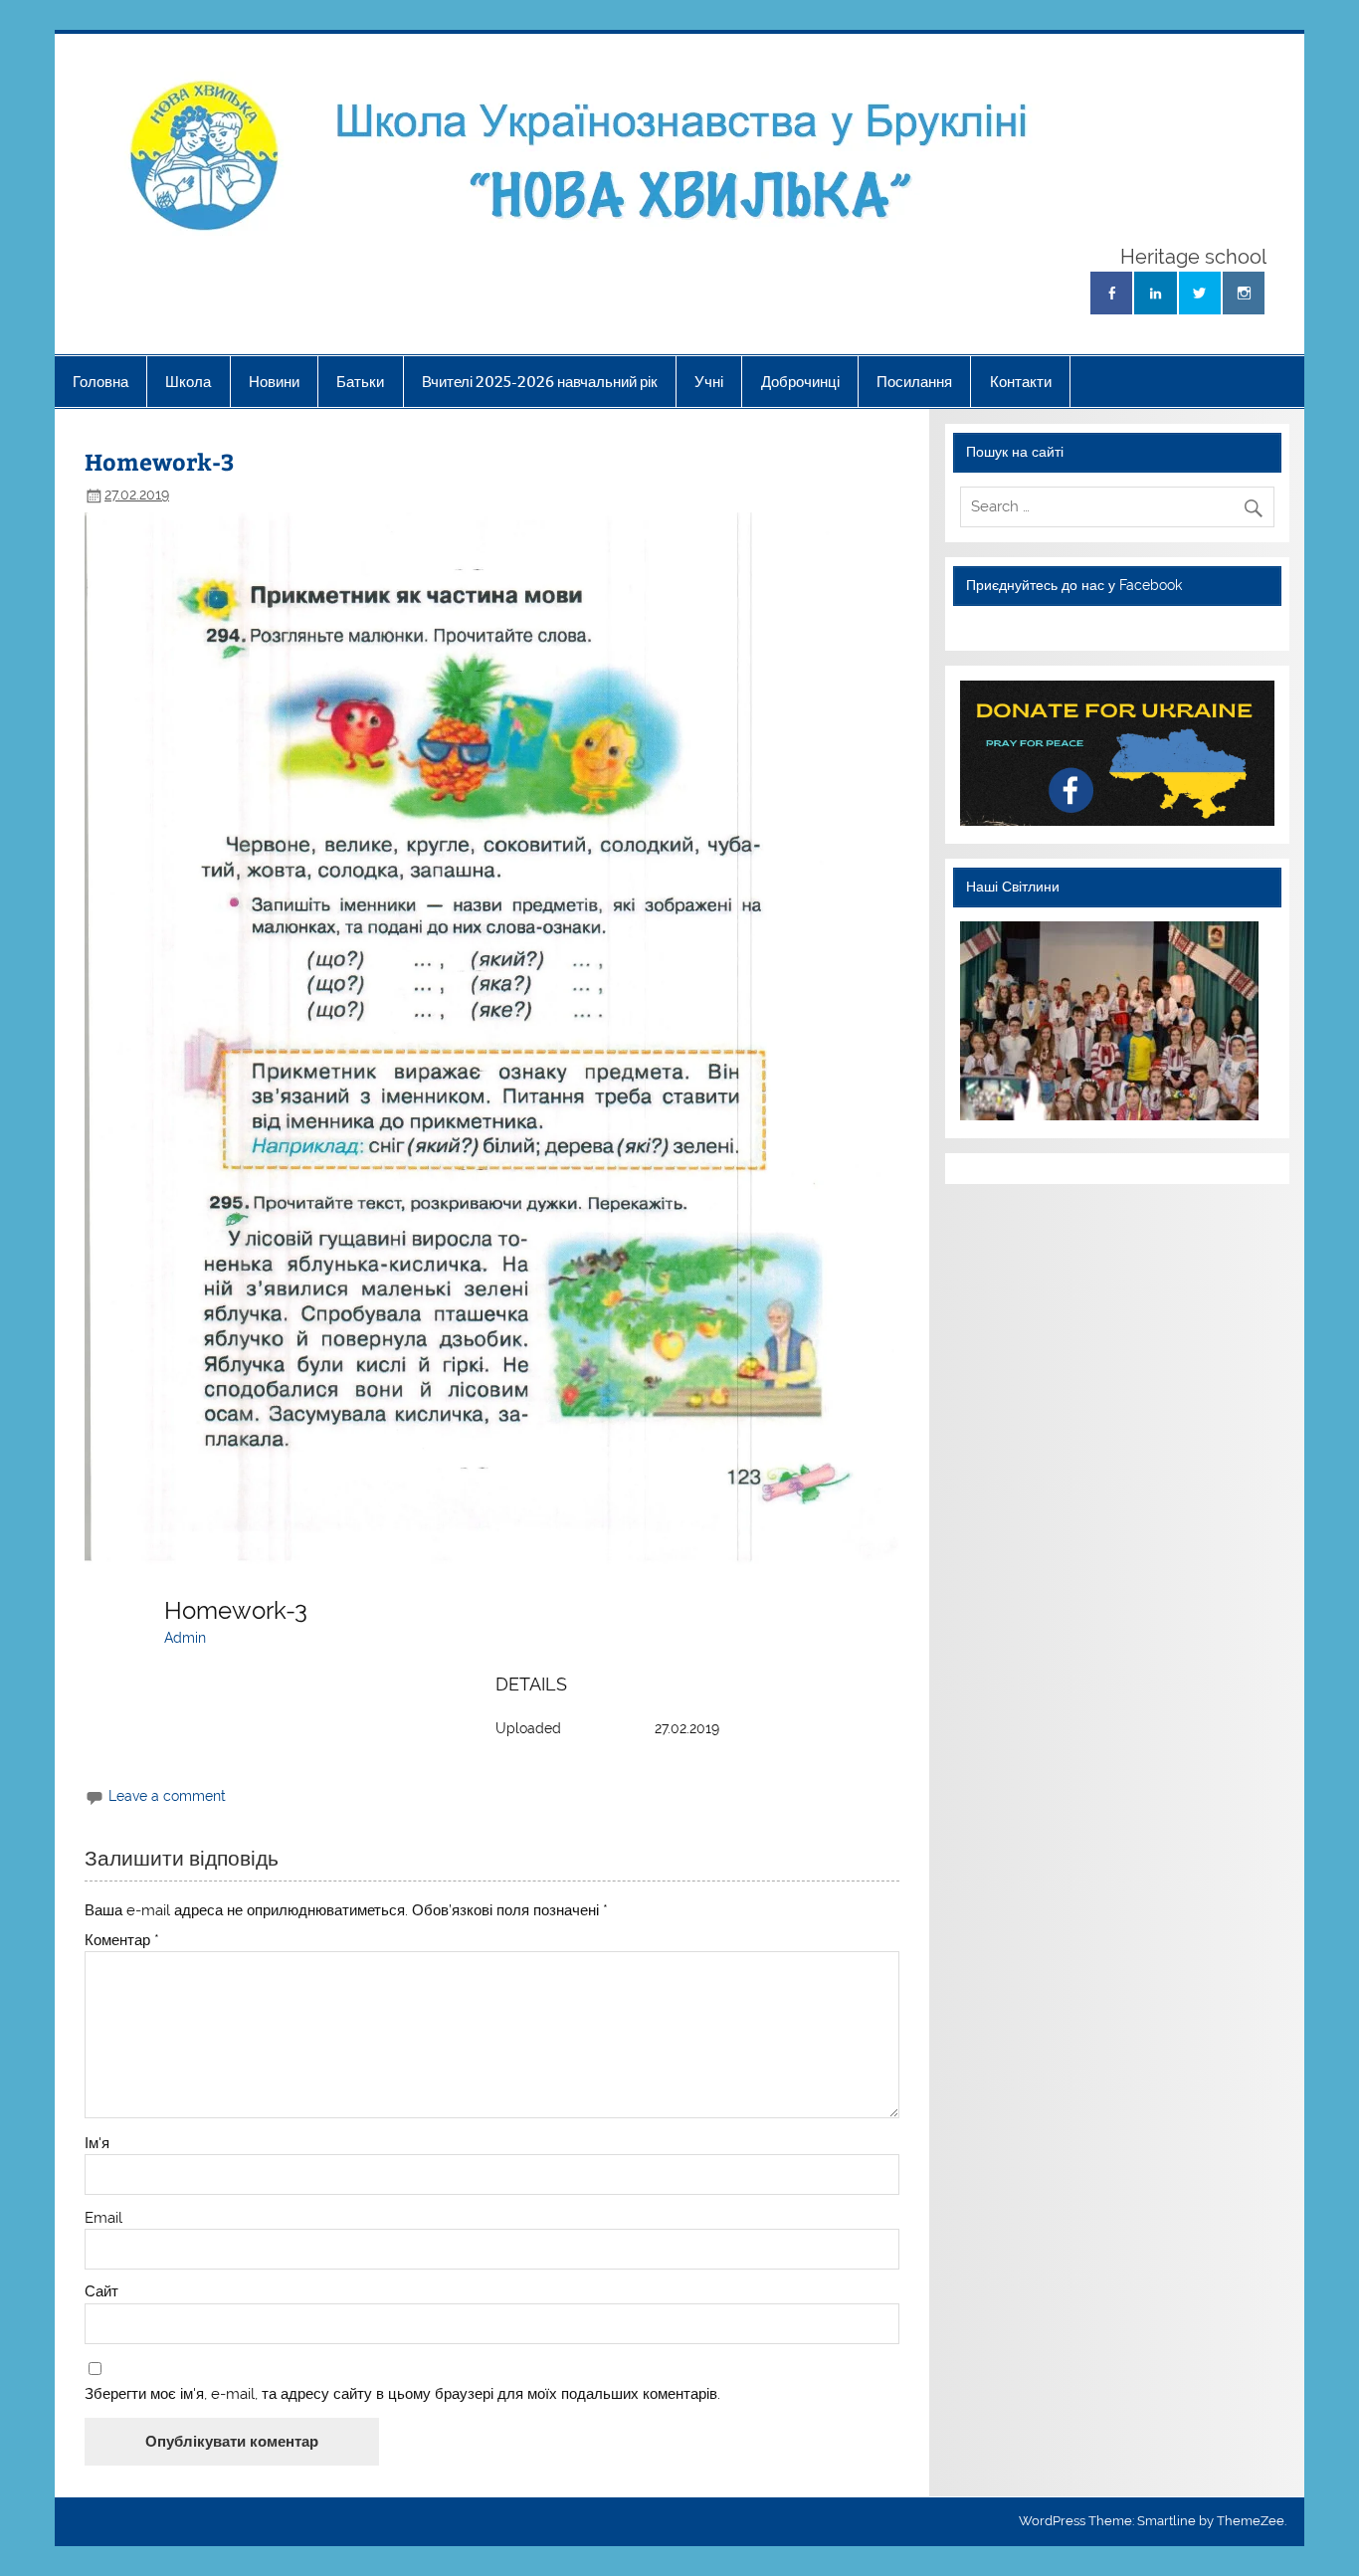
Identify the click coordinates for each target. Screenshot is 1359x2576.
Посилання (914, 382)
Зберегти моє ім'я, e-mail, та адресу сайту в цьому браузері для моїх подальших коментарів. (402, 2394)
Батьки (360, 382)
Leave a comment (167, 1796)
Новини (274, 382)
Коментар (122, 1941)
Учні (709, 382)
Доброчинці (800, 382)
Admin (185, 1638)
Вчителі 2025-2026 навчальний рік (540, 382)
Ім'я (97, 2144)
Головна (100, 382)
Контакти (1021, 382)
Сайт (101, 2292)
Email (103, 2218)
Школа (188, 382)
